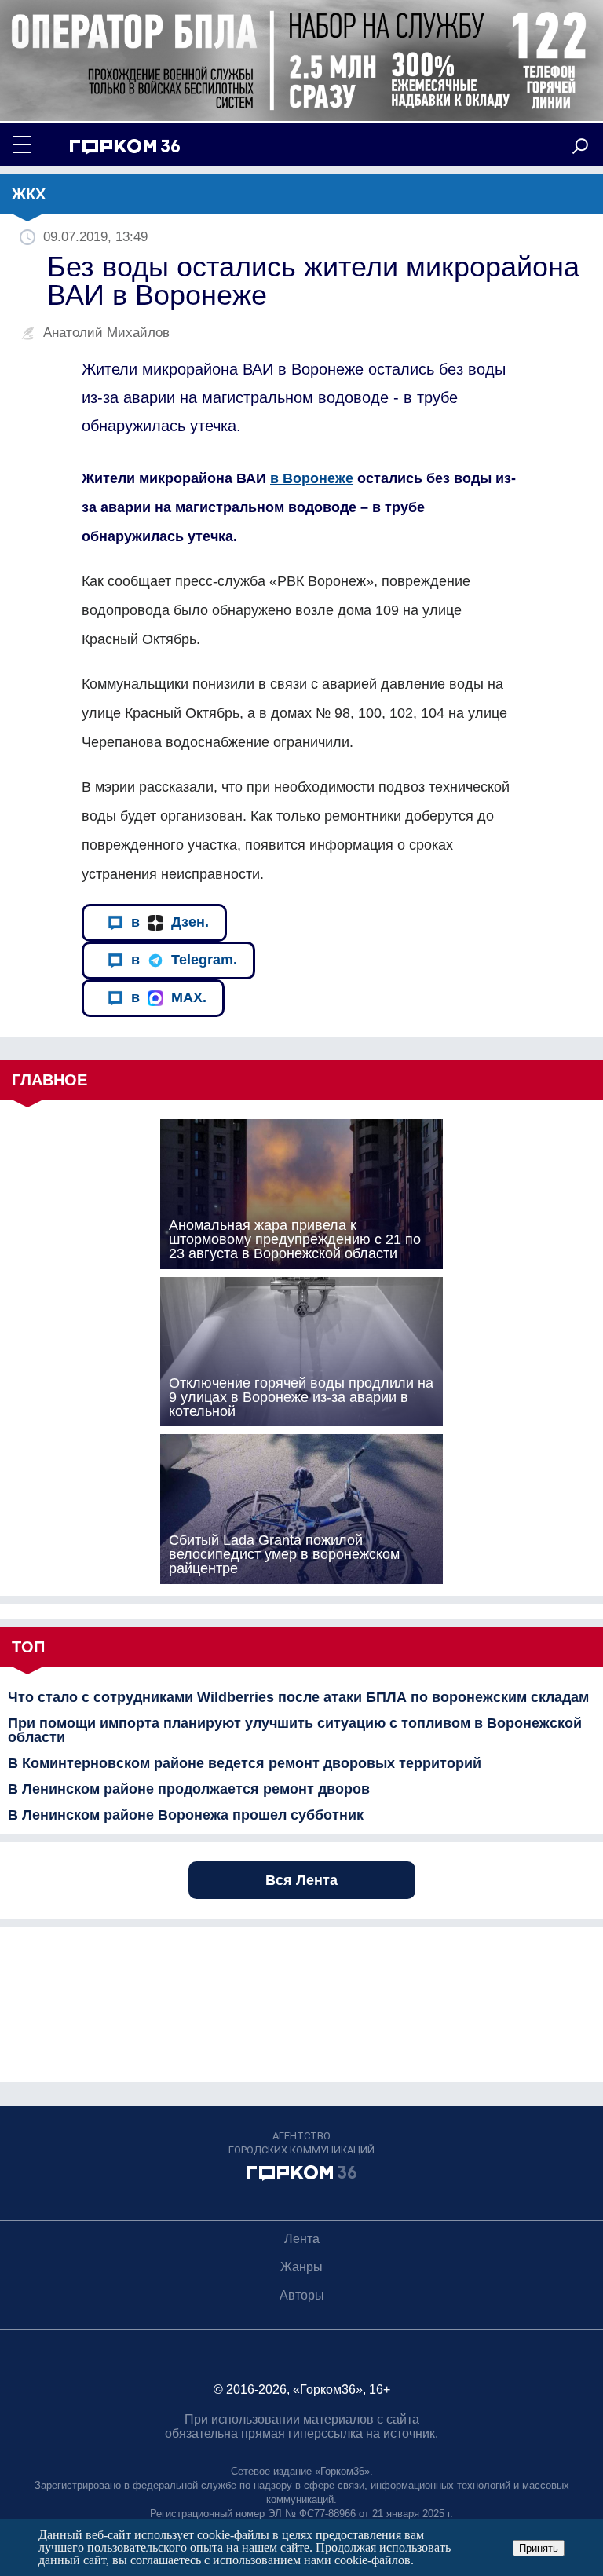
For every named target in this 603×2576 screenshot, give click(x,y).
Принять (539, 2548)
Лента (302, 2239)
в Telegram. (184, 960)
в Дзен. (170, 922)
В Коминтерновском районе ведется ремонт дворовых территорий (245, 1763)
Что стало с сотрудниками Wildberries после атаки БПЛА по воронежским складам (298, 1697)
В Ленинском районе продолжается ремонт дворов (189, 1789)
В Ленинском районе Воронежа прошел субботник (186, 1815)
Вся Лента (301, 1880)
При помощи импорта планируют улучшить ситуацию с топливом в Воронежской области (295, 1730)
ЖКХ (29, 194)
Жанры (301, 2267)
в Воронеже (312, 478)
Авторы (302, 2295)
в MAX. (169, 997)
